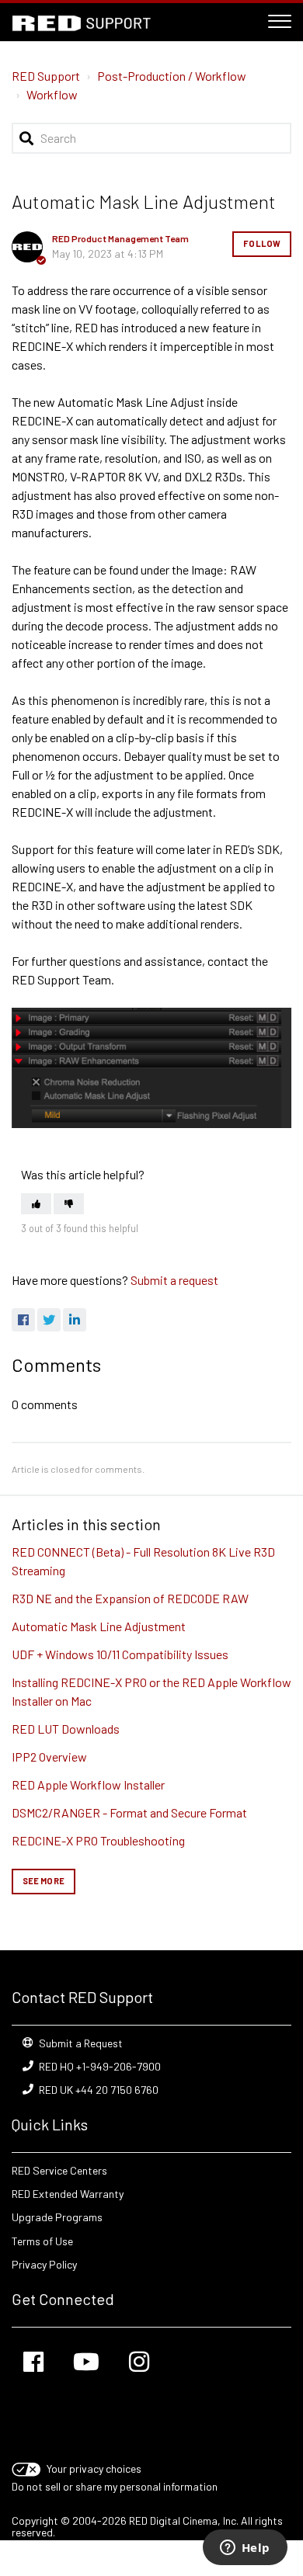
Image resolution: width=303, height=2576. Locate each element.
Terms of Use (42, 2241)
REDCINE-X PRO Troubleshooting (98, 1840)
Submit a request (174, 1280)
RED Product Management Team (120, 238)
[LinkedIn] (75, 1320)
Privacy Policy (44, 2264)
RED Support (46, 76)
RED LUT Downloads (66, 1729)
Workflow (52, 94)
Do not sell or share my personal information (115, 2486)
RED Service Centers (59, 2170)
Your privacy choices (94, 2468)
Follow (262, 243)
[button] (280, 19)
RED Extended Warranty (68, 2194)
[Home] (82, 23)
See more (44, 1881)
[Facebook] (23, 1320)
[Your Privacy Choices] (28, 2468)
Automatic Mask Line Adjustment (99, 1626)
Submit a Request (81, 2043)
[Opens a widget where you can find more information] (245, 2549)
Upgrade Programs (57, 2217)
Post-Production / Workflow (172, 76)
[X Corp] (49, 1320)
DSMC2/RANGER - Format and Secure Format (129, 1812)
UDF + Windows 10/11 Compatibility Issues (120, 1654)
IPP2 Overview (49, 1757)
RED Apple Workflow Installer (88, 1784)
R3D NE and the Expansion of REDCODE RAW (130, 1598)
